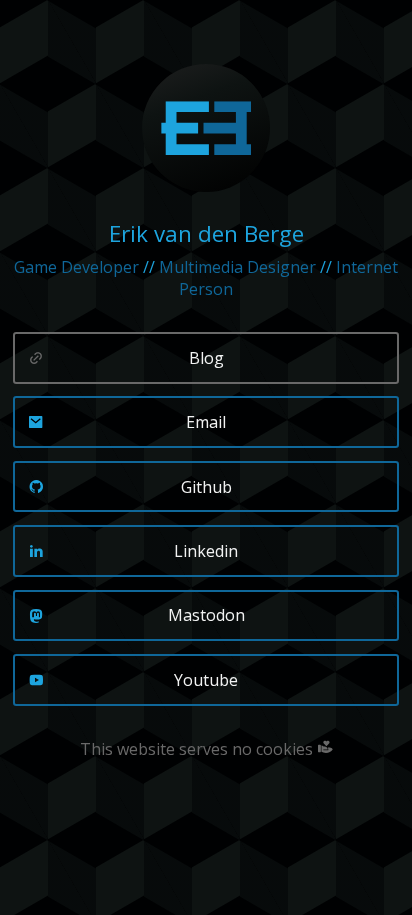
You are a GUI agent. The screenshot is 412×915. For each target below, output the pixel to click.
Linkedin (206, 551)
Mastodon (206, 615)
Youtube (206, 680)
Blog (206, 358)
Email (206, 422)
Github (206, 487)
